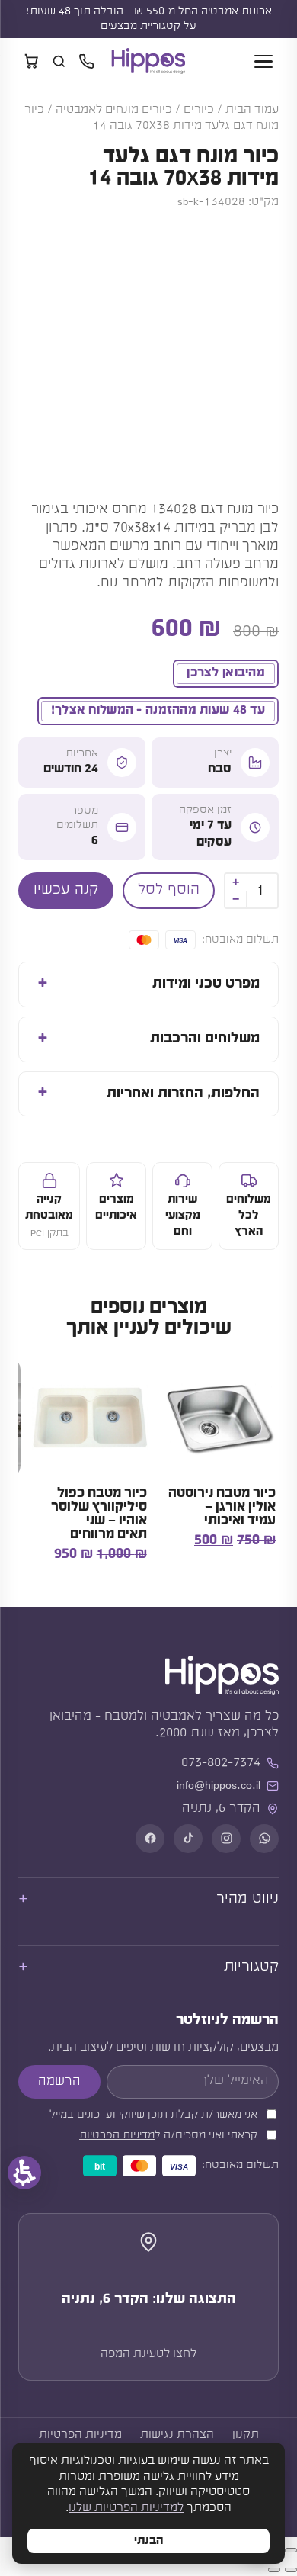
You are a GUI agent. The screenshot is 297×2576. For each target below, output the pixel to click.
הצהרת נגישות (177, 2435)
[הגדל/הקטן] (291, 2550)
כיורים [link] (199, 110)
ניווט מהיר (247, 1899)
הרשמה (59, 2081)
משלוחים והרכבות (205, 1039)
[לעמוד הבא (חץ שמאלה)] (274, 2570)
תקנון (246, 2435)
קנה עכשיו (66, 890)
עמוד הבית (252, 110)
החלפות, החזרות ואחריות (183, 1094)
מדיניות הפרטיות (117, 2136)
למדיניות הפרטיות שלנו (126, 2508)
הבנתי (148, 2541)
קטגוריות (251, 1967)
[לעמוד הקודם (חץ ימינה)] (291, 2570)
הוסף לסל (169, 890)
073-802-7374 (221, 1763)
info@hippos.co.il (219, 1786)
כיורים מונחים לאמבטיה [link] (114, 110)
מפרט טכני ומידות (206, 984)
